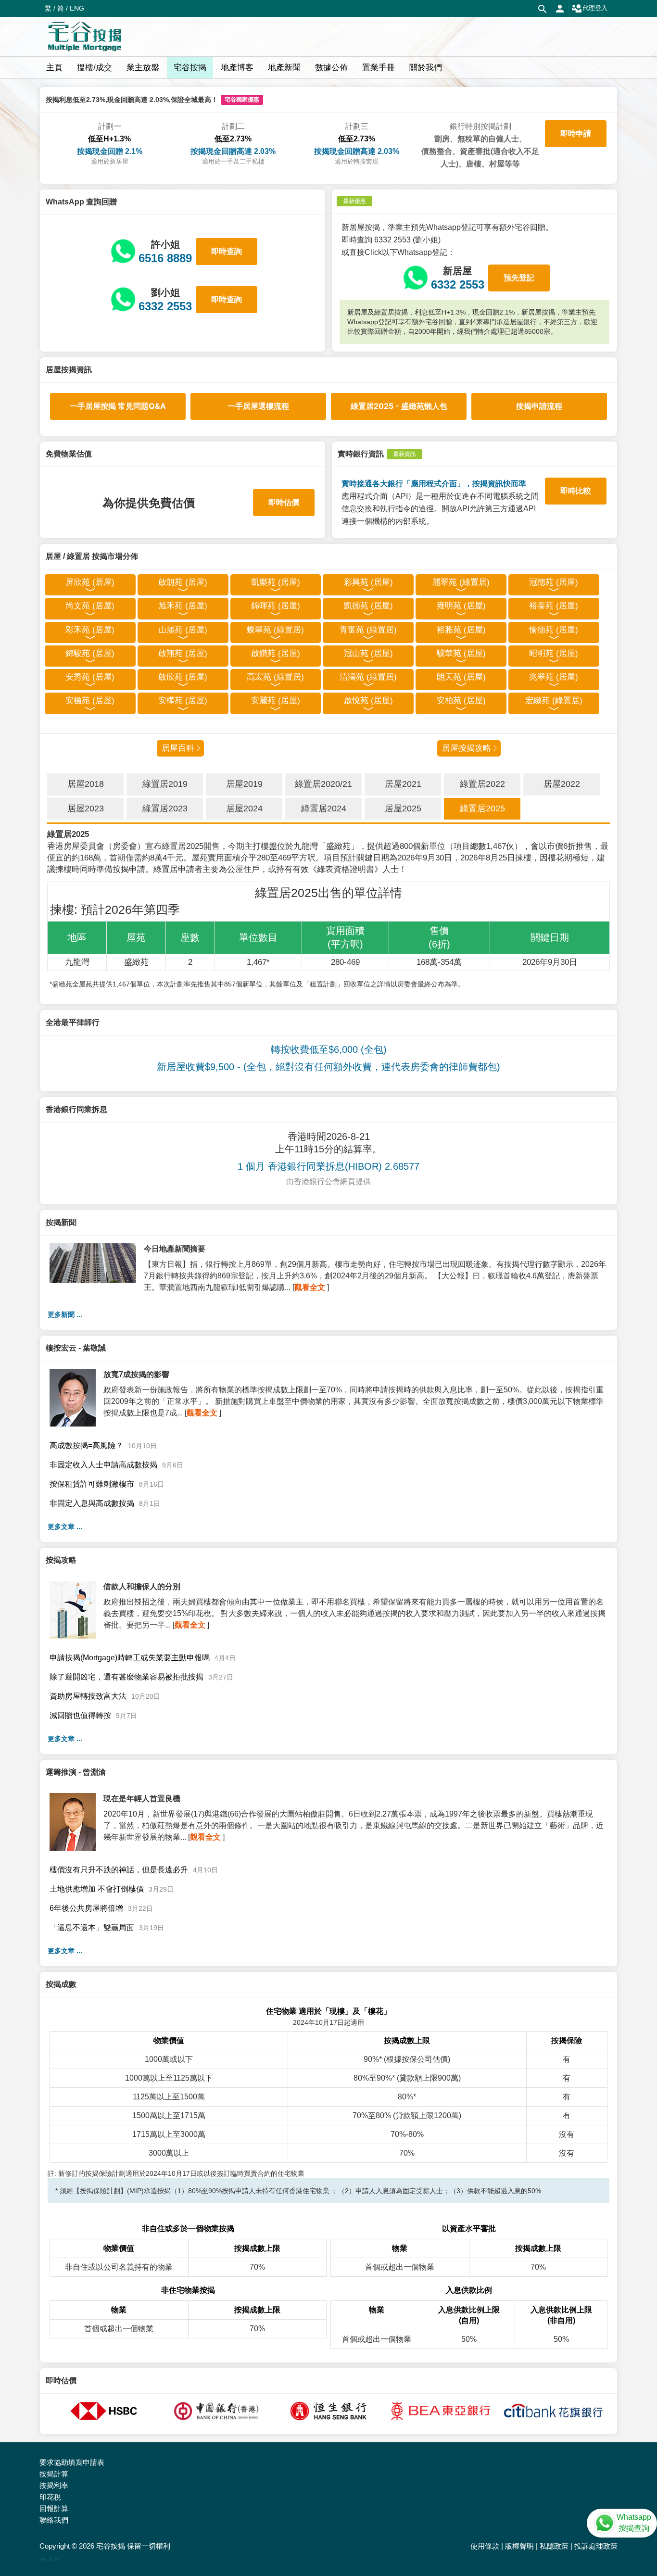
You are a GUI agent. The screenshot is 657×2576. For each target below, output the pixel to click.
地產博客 (237, 68)
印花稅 (50, 2497)
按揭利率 (54, 2485)
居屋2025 (403, 808)
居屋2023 (86, 808)
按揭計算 (54, 2474)
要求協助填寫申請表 (72, 2462)
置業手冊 (379, 68)
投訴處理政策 (596, 2546)
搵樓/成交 (95, 68)
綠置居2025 (482, 808)
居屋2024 (244, 808)
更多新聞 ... (65, 1314)
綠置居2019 (165, 784)
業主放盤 (143, 68)
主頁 (54, 68)
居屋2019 (244, 784)
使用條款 (485, 2546)
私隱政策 (554, 2546)
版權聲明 (519, 2546)
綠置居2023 (165, 808)
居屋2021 (403, 784)
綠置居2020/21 (323, 784)
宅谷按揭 (190, 68)
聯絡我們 (54, 2520)
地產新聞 (284, 68)
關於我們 (426, 68)
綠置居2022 (482, 784)
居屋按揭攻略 (467, 748)
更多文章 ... (65, 1527)
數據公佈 (331, 68)
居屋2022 (562, 784)
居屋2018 (86, 784)
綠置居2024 (324, 808)
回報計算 (54, 2508)
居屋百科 (178, 748)
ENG (77, 8)
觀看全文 (310, 1287)
